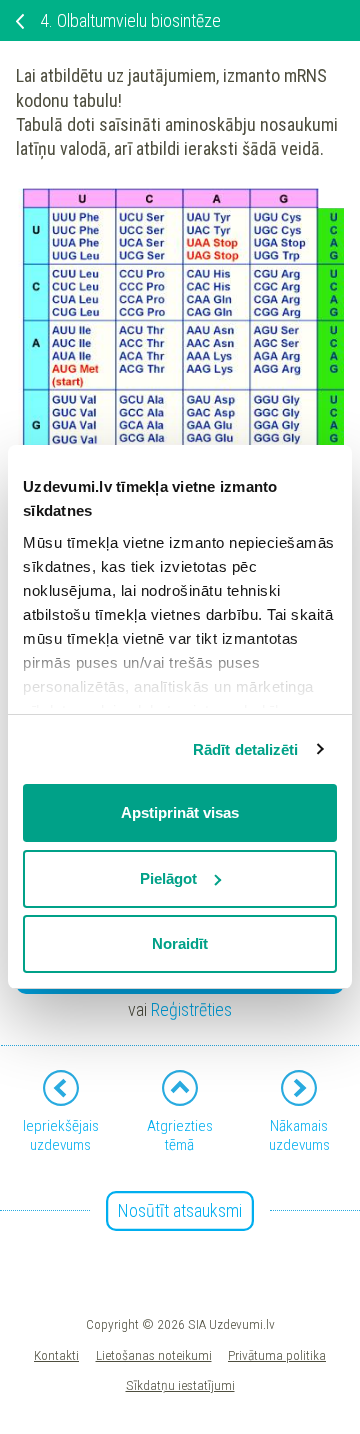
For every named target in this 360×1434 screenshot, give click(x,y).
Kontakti (56, 1355)
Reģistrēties (191, 1009)
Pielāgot (168, 878)
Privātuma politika (277, 1355)
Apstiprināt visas (180, 812)
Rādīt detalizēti (246, 749)
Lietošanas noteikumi (154, 1355)
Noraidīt (180, 943)
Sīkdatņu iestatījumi (180, 1385)
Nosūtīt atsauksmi (180, 1210)
